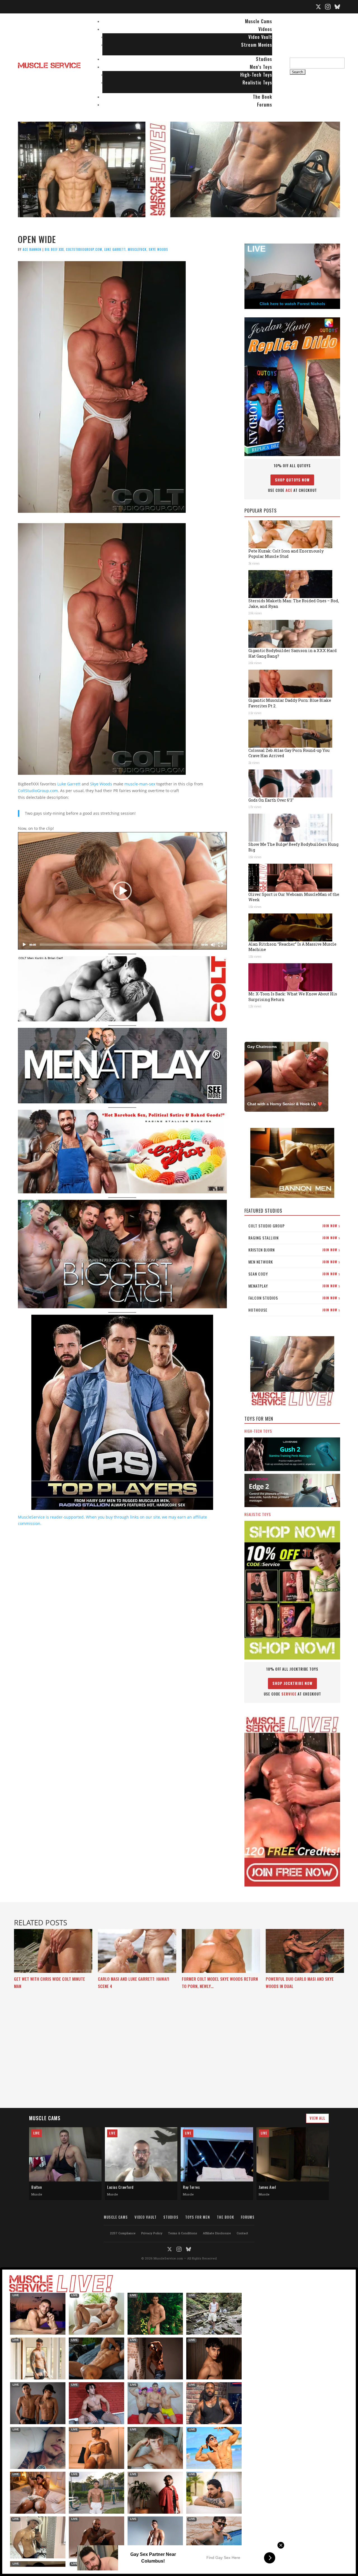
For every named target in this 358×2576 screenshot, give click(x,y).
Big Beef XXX (54, 249)
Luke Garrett (115, 249)
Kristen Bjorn (294, 1250)
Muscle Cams (259, 21)
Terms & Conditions (183, 2233)
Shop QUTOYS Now (292, 480)
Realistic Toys (257, 82)
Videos (265, 29)
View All (317, 2118)
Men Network (294, 1262)
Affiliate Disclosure (217, 2233)
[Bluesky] (337, 7)
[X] (318, 7)
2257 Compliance (123, 2233)
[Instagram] (328, 7)
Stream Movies (257, 45)
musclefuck (137, 249)
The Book (262, 97)
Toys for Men (198, 2217)
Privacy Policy (152, 2233)
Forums (265, 105)
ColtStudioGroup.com (84, 249)
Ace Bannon (32, 249)
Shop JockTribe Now (292, 1683)
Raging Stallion (294, 1238)
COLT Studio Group (294, 1226)
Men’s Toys (261, 67)
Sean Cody (294, 1274)
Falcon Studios (294, 1298)
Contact (242, 2233)
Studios (264, 59)
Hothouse (294, 1310)
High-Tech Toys (256, 75)
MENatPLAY (294, 1286)
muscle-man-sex (140, 784)
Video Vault (260, 37)
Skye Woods (158, 249)
